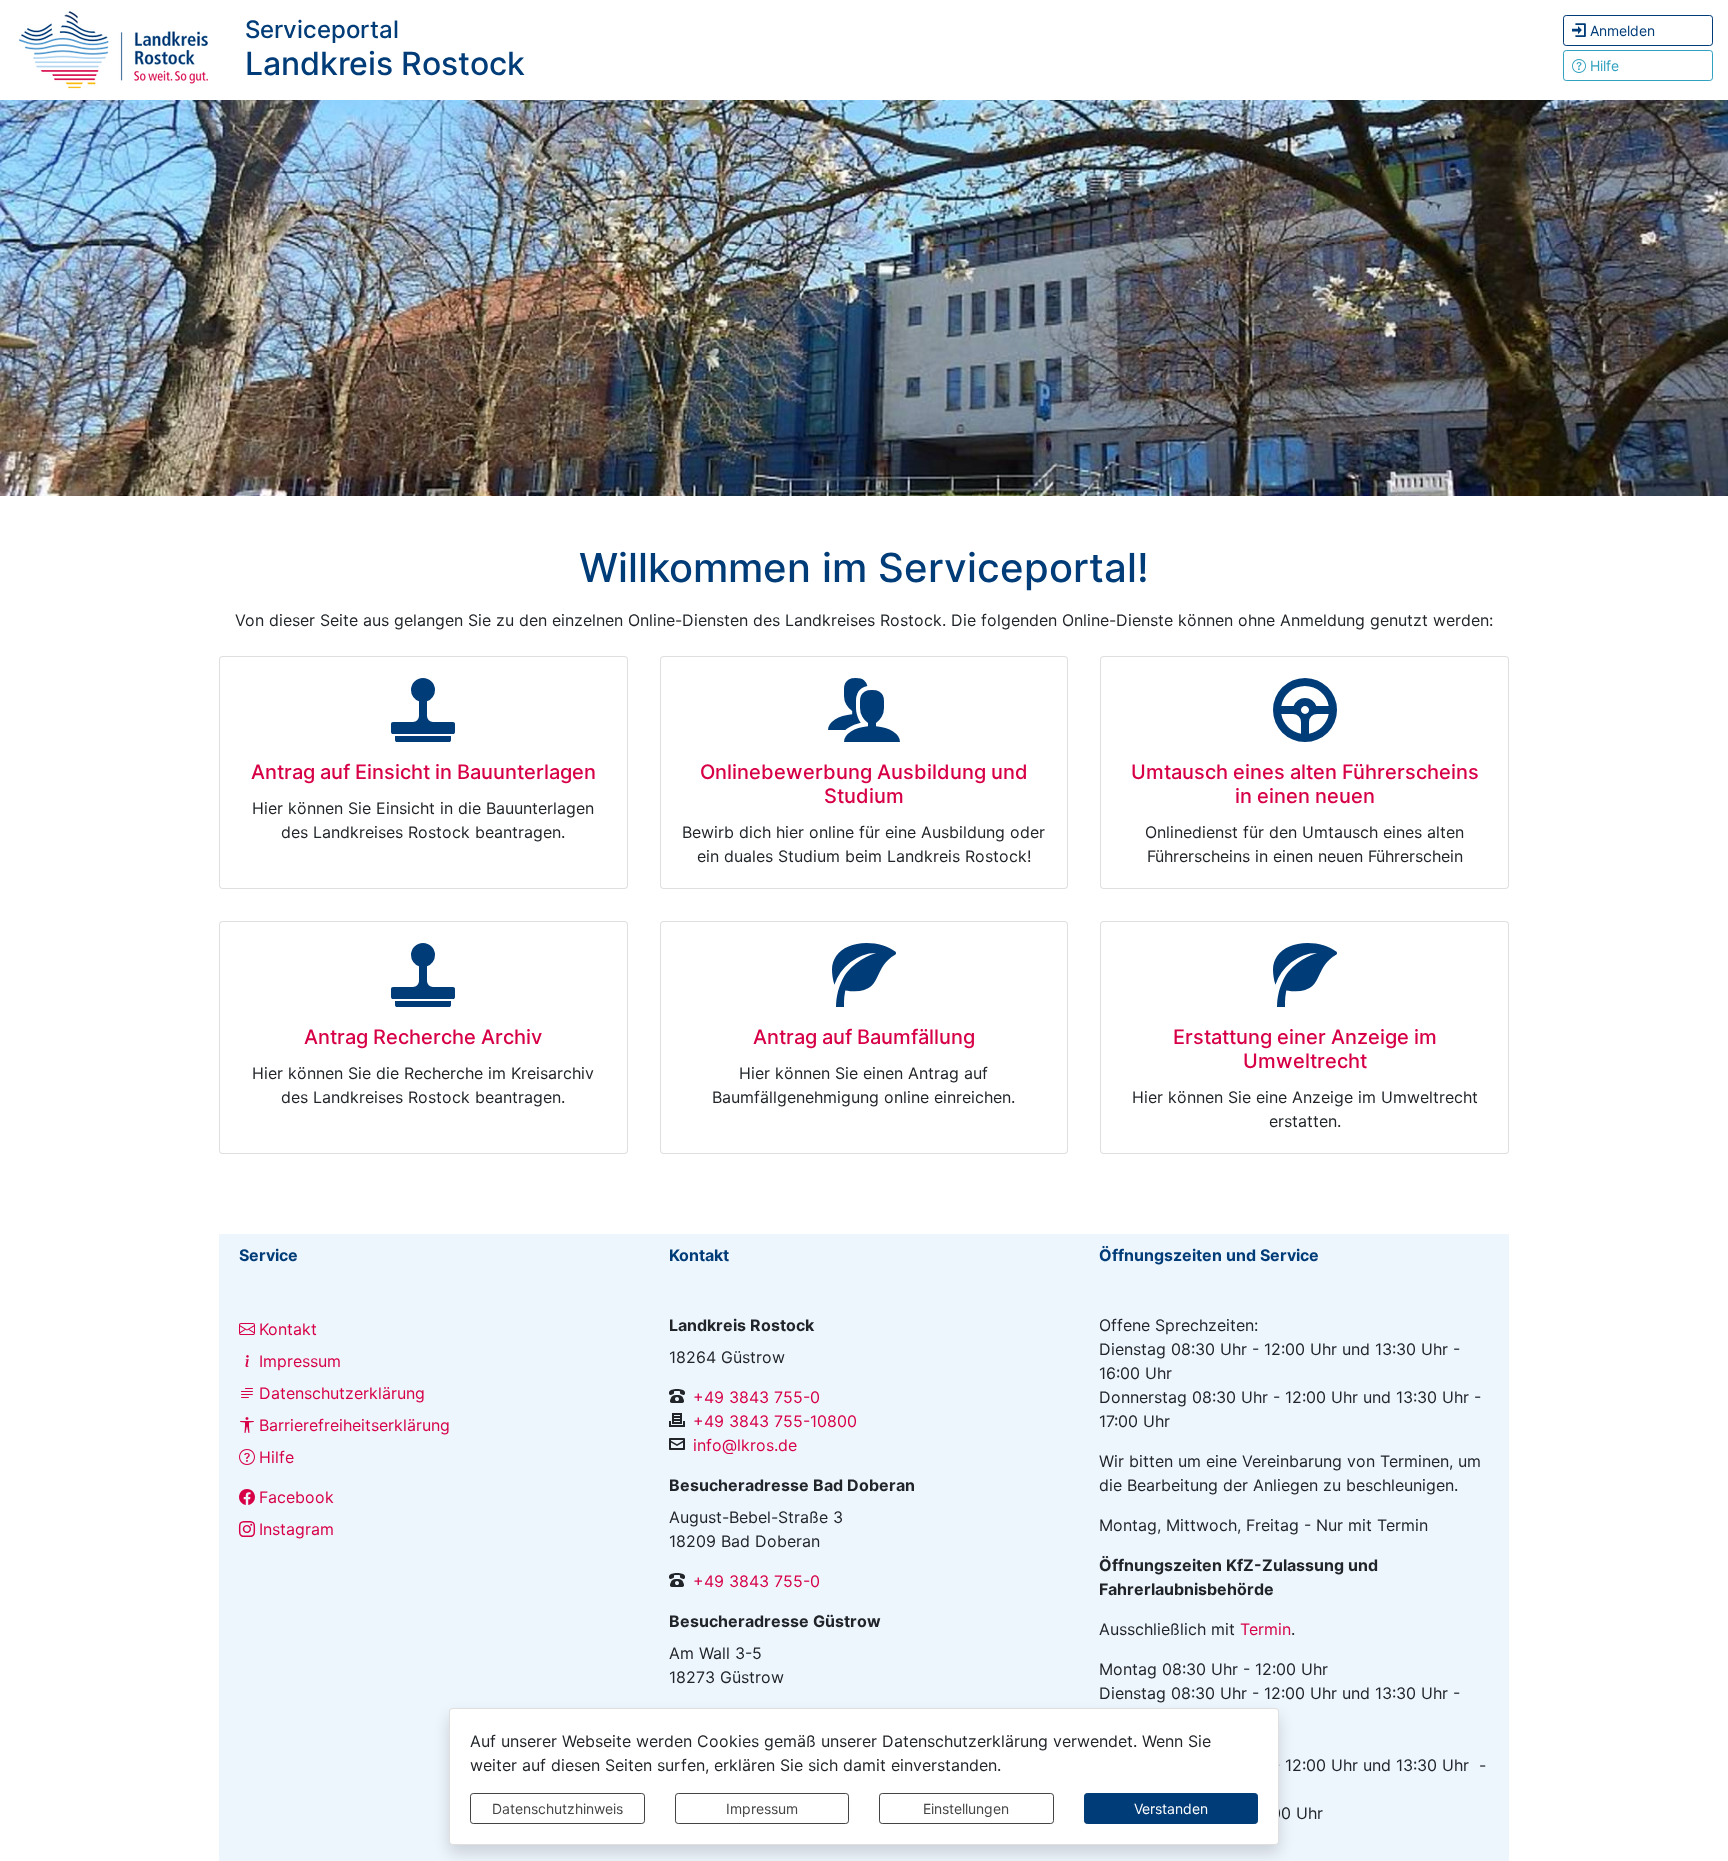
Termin (1265, 1629)
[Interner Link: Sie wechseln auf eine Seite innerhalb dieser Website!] (115, 48)
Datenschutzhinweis (557, 1808)
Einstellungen (966, 1808)
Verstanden (1171, 1808)
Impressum (762, 1808)
